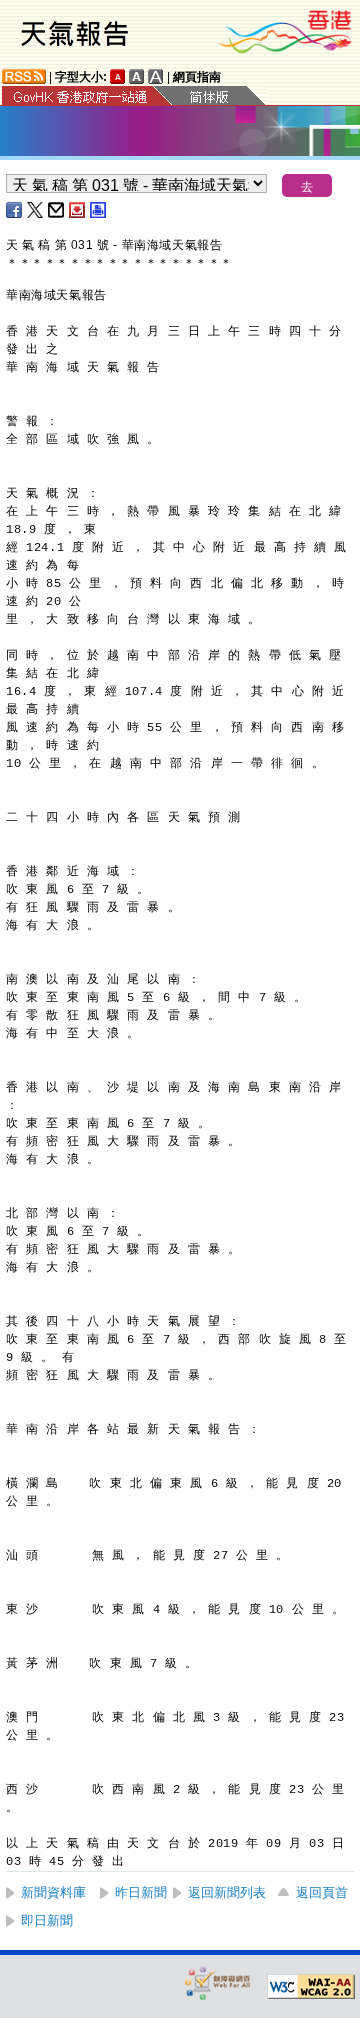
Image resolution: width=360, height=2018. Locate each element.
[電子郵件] (57, 210)
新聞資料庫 (53, 1892)
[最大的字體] (156, 76)
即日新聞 (47, 1920)
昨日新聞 (141, 1892)
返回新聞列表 (227, 1892)
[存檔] (78, 210)
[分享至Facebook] (15, 210)
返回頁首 (322, 1892)
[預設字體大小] (118, 76)
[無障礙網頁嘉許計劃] (218, 1982)
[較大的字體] (137, 76)
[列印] (99, 210)
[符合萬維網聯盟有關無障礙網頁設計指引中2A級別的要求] (311, 1987)
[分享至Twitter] (36, 210)
